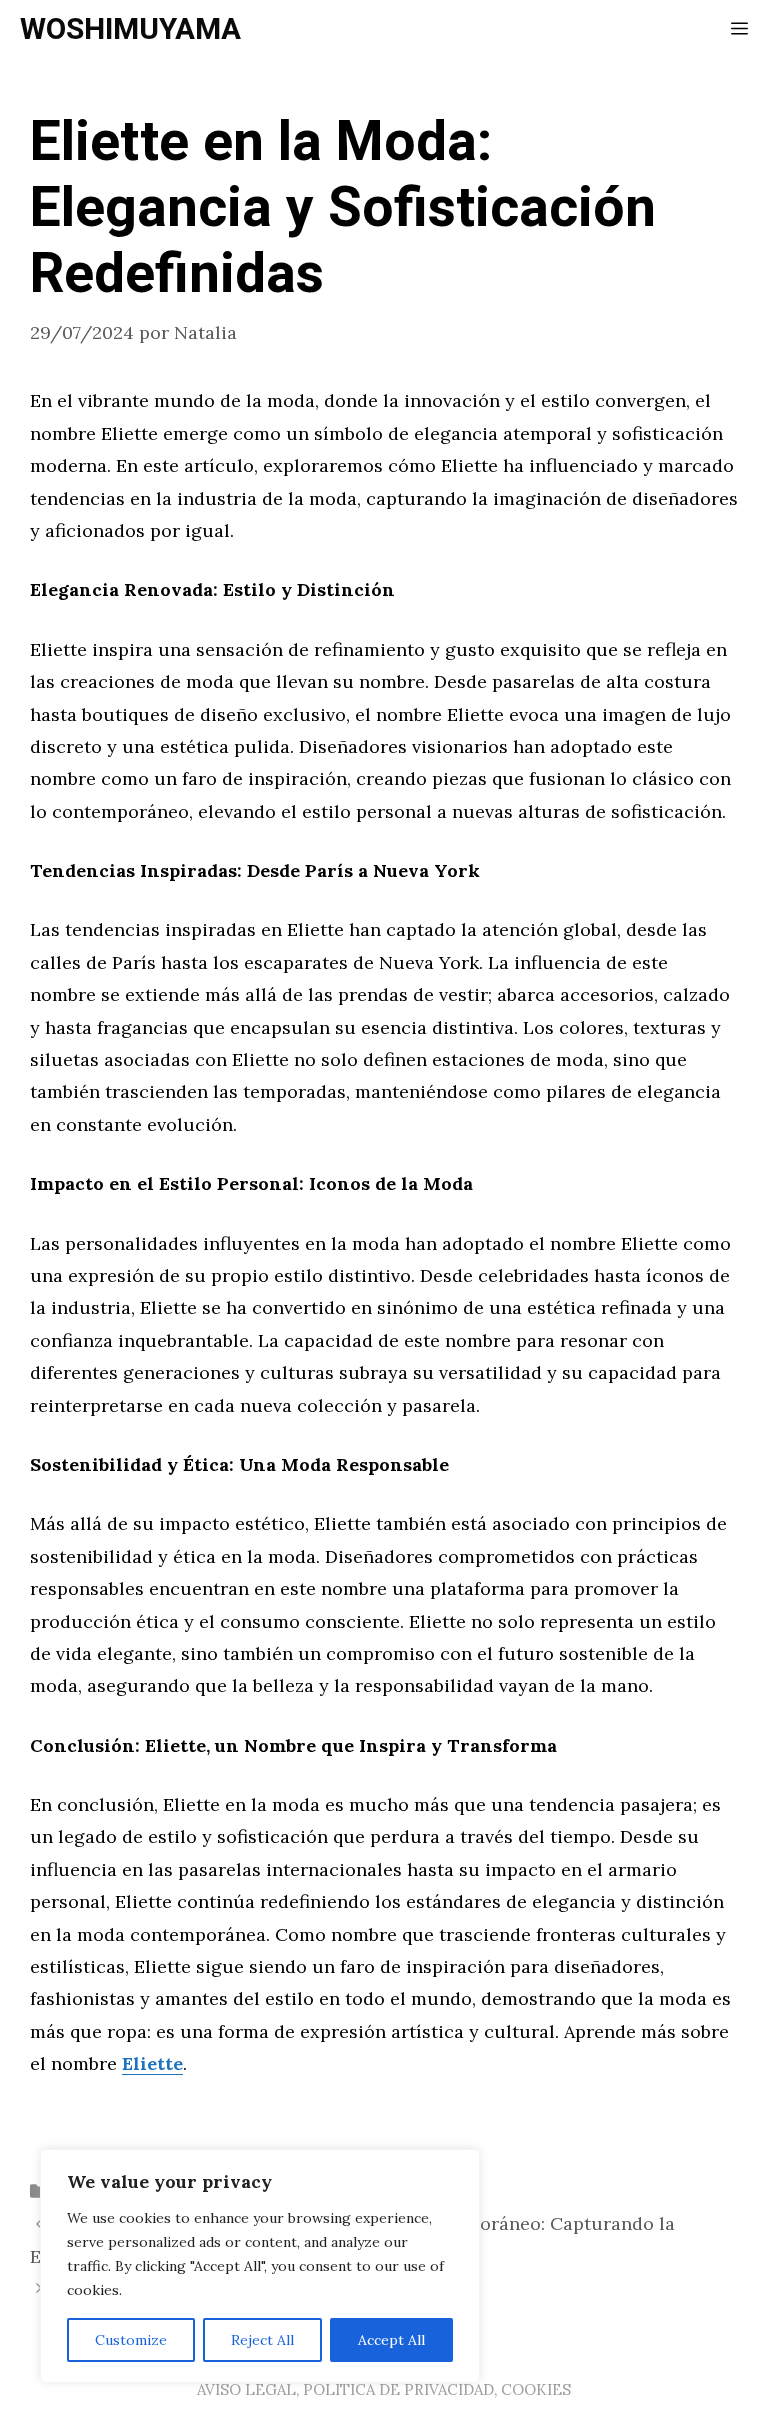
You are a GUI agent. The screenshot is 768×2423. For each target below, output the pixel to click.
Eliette (152, 2063)
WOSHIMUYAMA (130, 30)
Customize (131, 2340)
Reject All (262, 2340)
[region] (260, 2266)
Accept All (391, 2340)
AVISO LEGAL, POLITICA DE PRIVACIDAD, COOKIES (384, 2389)
